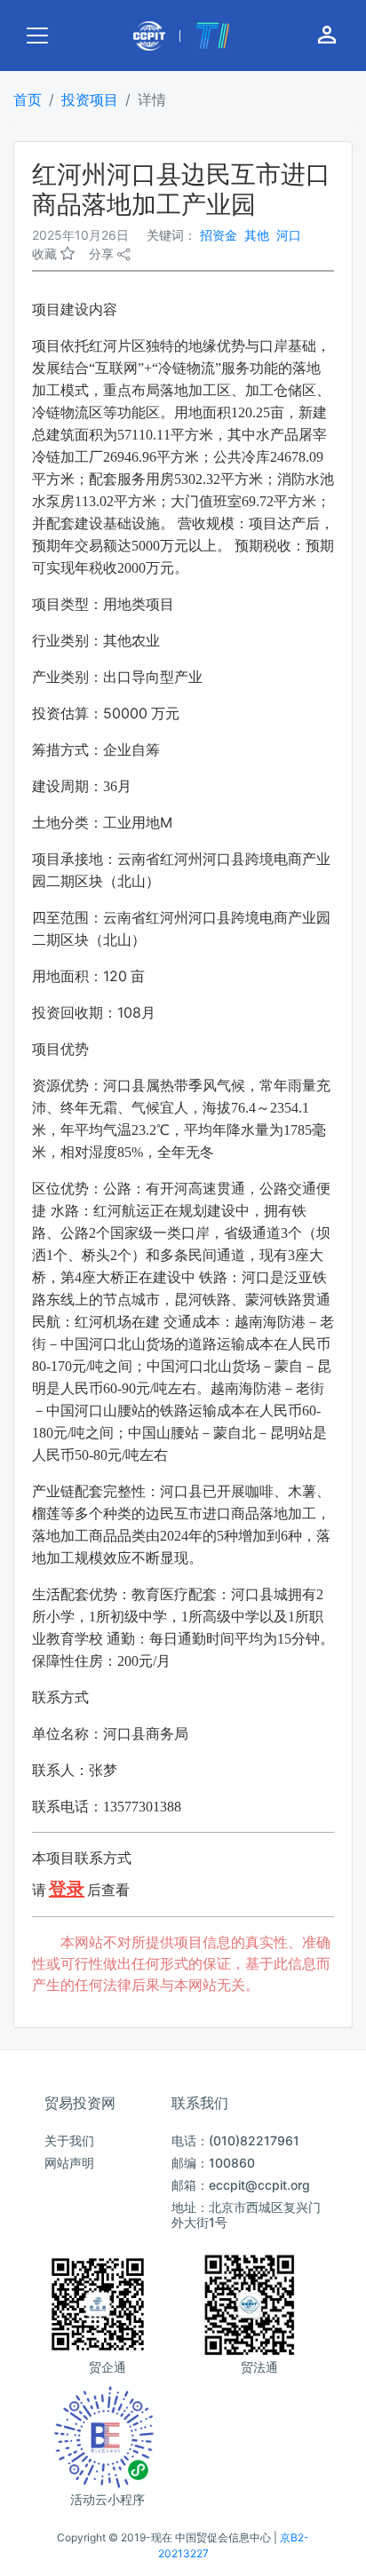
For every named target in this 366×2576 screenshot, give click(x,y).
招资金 (219, 235)
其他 (257, 235)
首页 (28, 99)
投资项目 (90, 99)
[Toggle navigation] (37, 36)
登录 (67, 1889)
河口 (289, 235)
